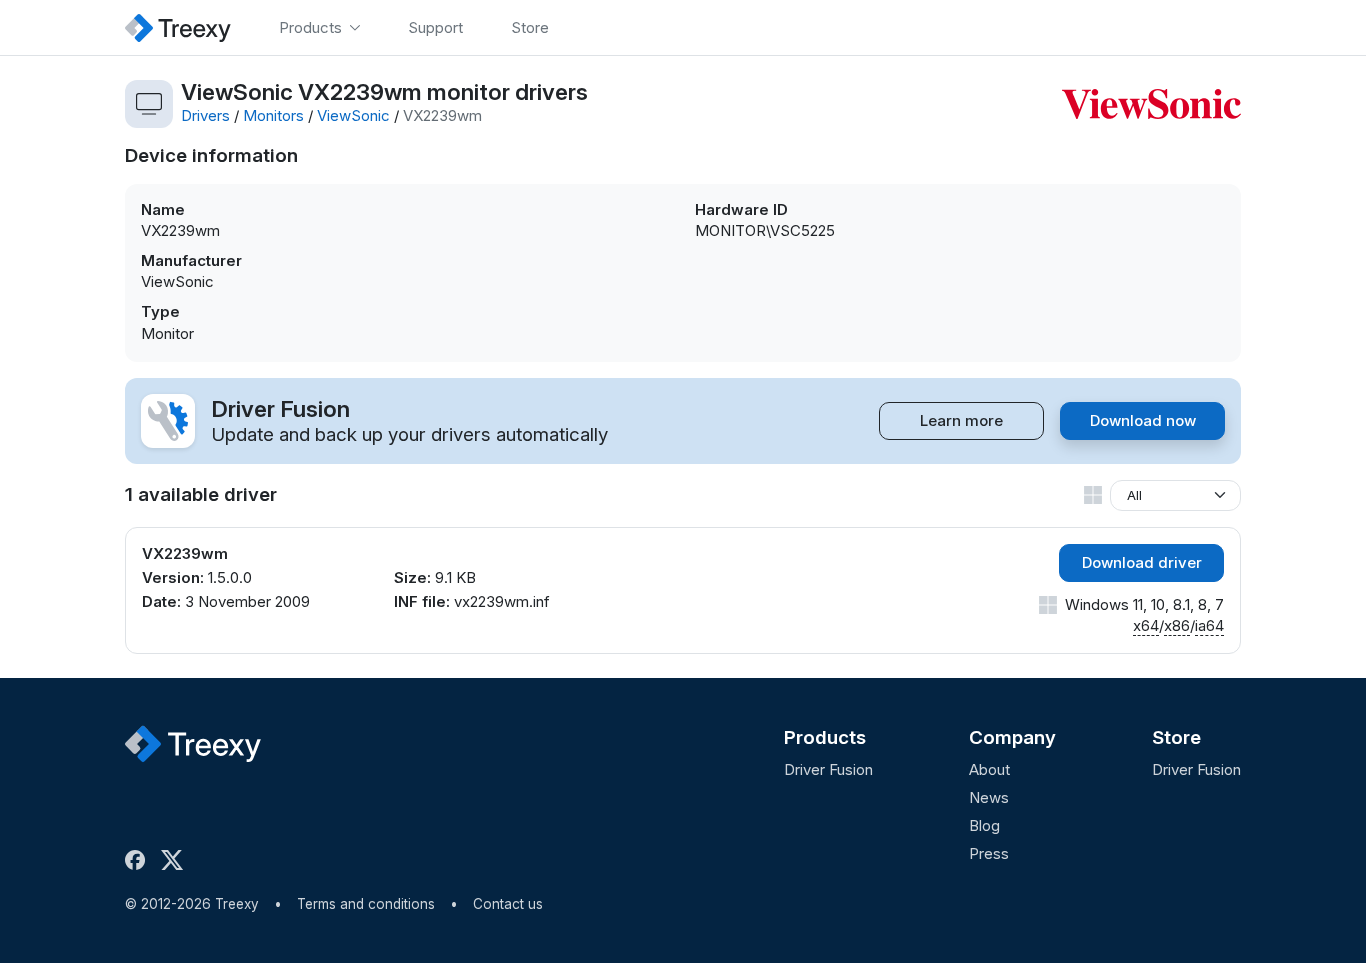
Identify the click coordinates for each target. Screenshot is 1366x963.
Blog (984, 825)
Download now (1143, 420)
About (989, 769)
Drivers (205, 115)
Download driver (1142, 562)
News (989, 797)
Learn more (961, 420)
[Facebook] (139, 860)
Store (1176, 737)
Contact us (508, 904)
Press (989, 853)
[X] (176, 860)
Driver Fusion (828, 769)
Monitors (273, 115)
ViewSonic (353, 115)
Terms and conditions (366, 904)
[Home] (178, 27)
